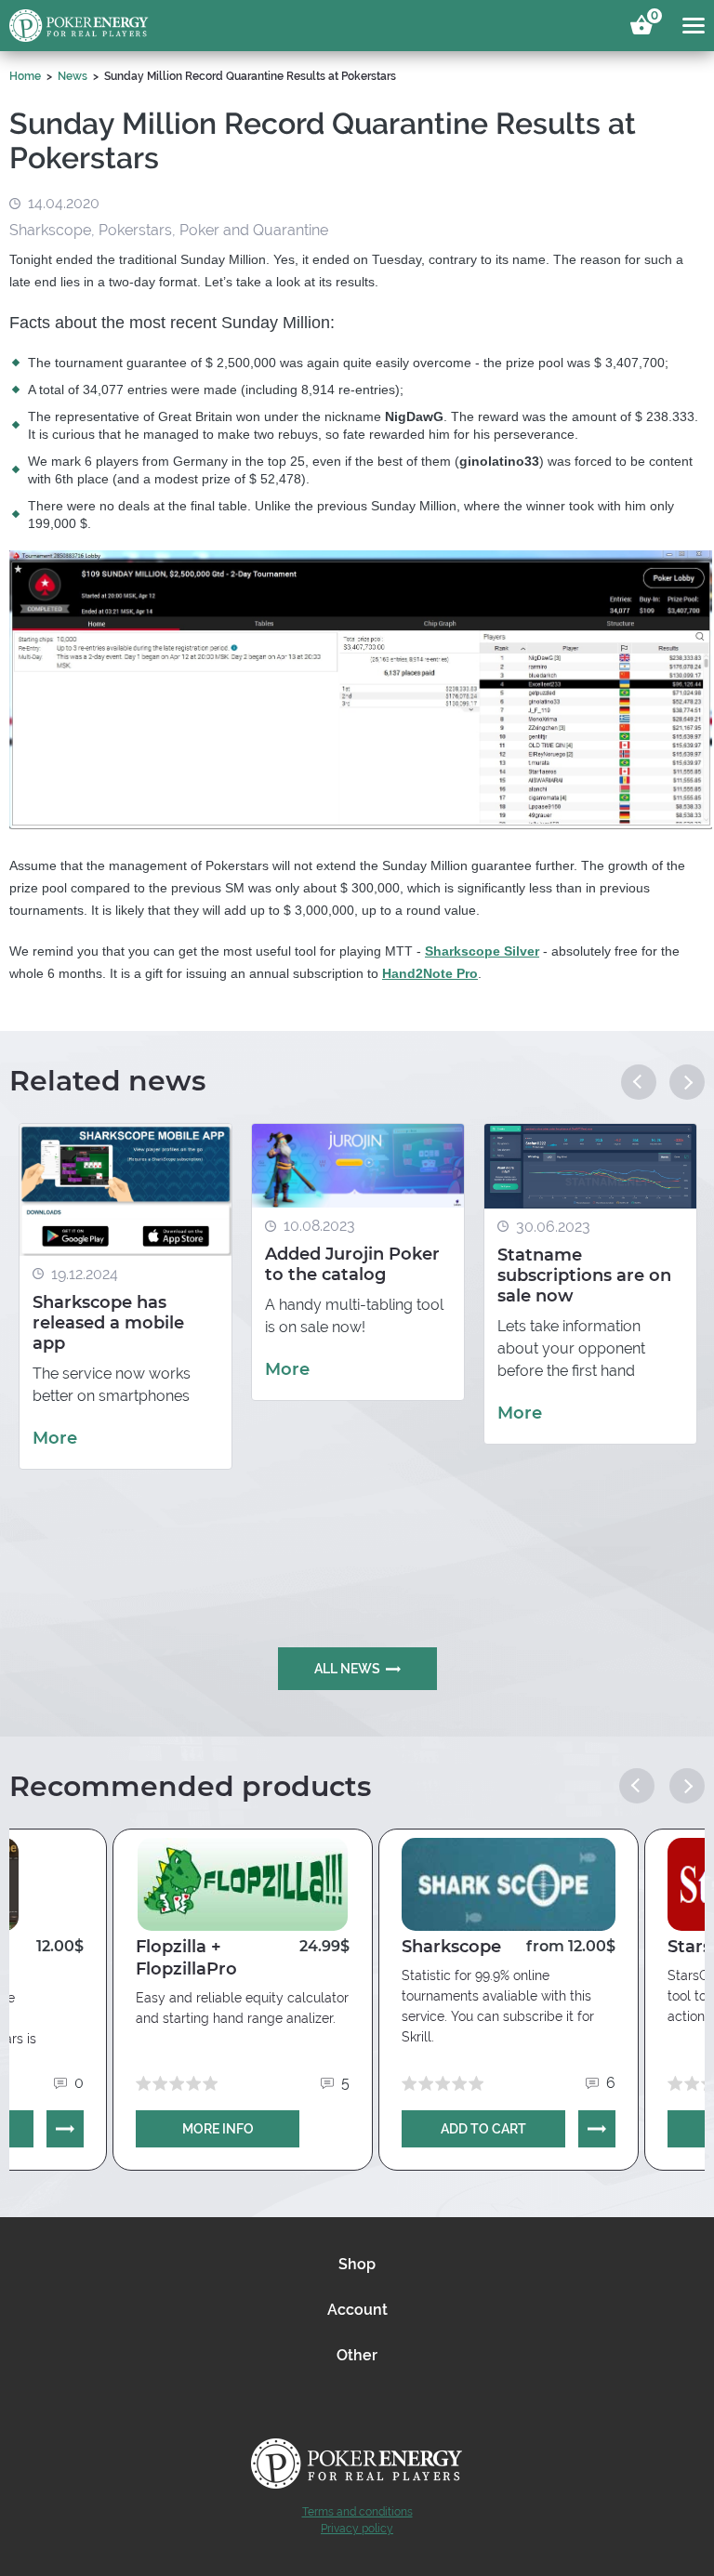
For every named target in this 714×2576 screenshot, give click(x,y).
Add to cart (483, 2129)
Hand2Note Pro (430, 973)
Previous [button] (639, 1082)
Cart (652, 19)
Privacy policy (357, 2529)
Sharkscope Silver (482, 951)
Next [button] (687, 1082)
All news (347, 1669)
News (73, 76)
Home (25, 76)
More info (218, 2129)
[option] (126, 1296)
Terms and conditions (357, 2512)
